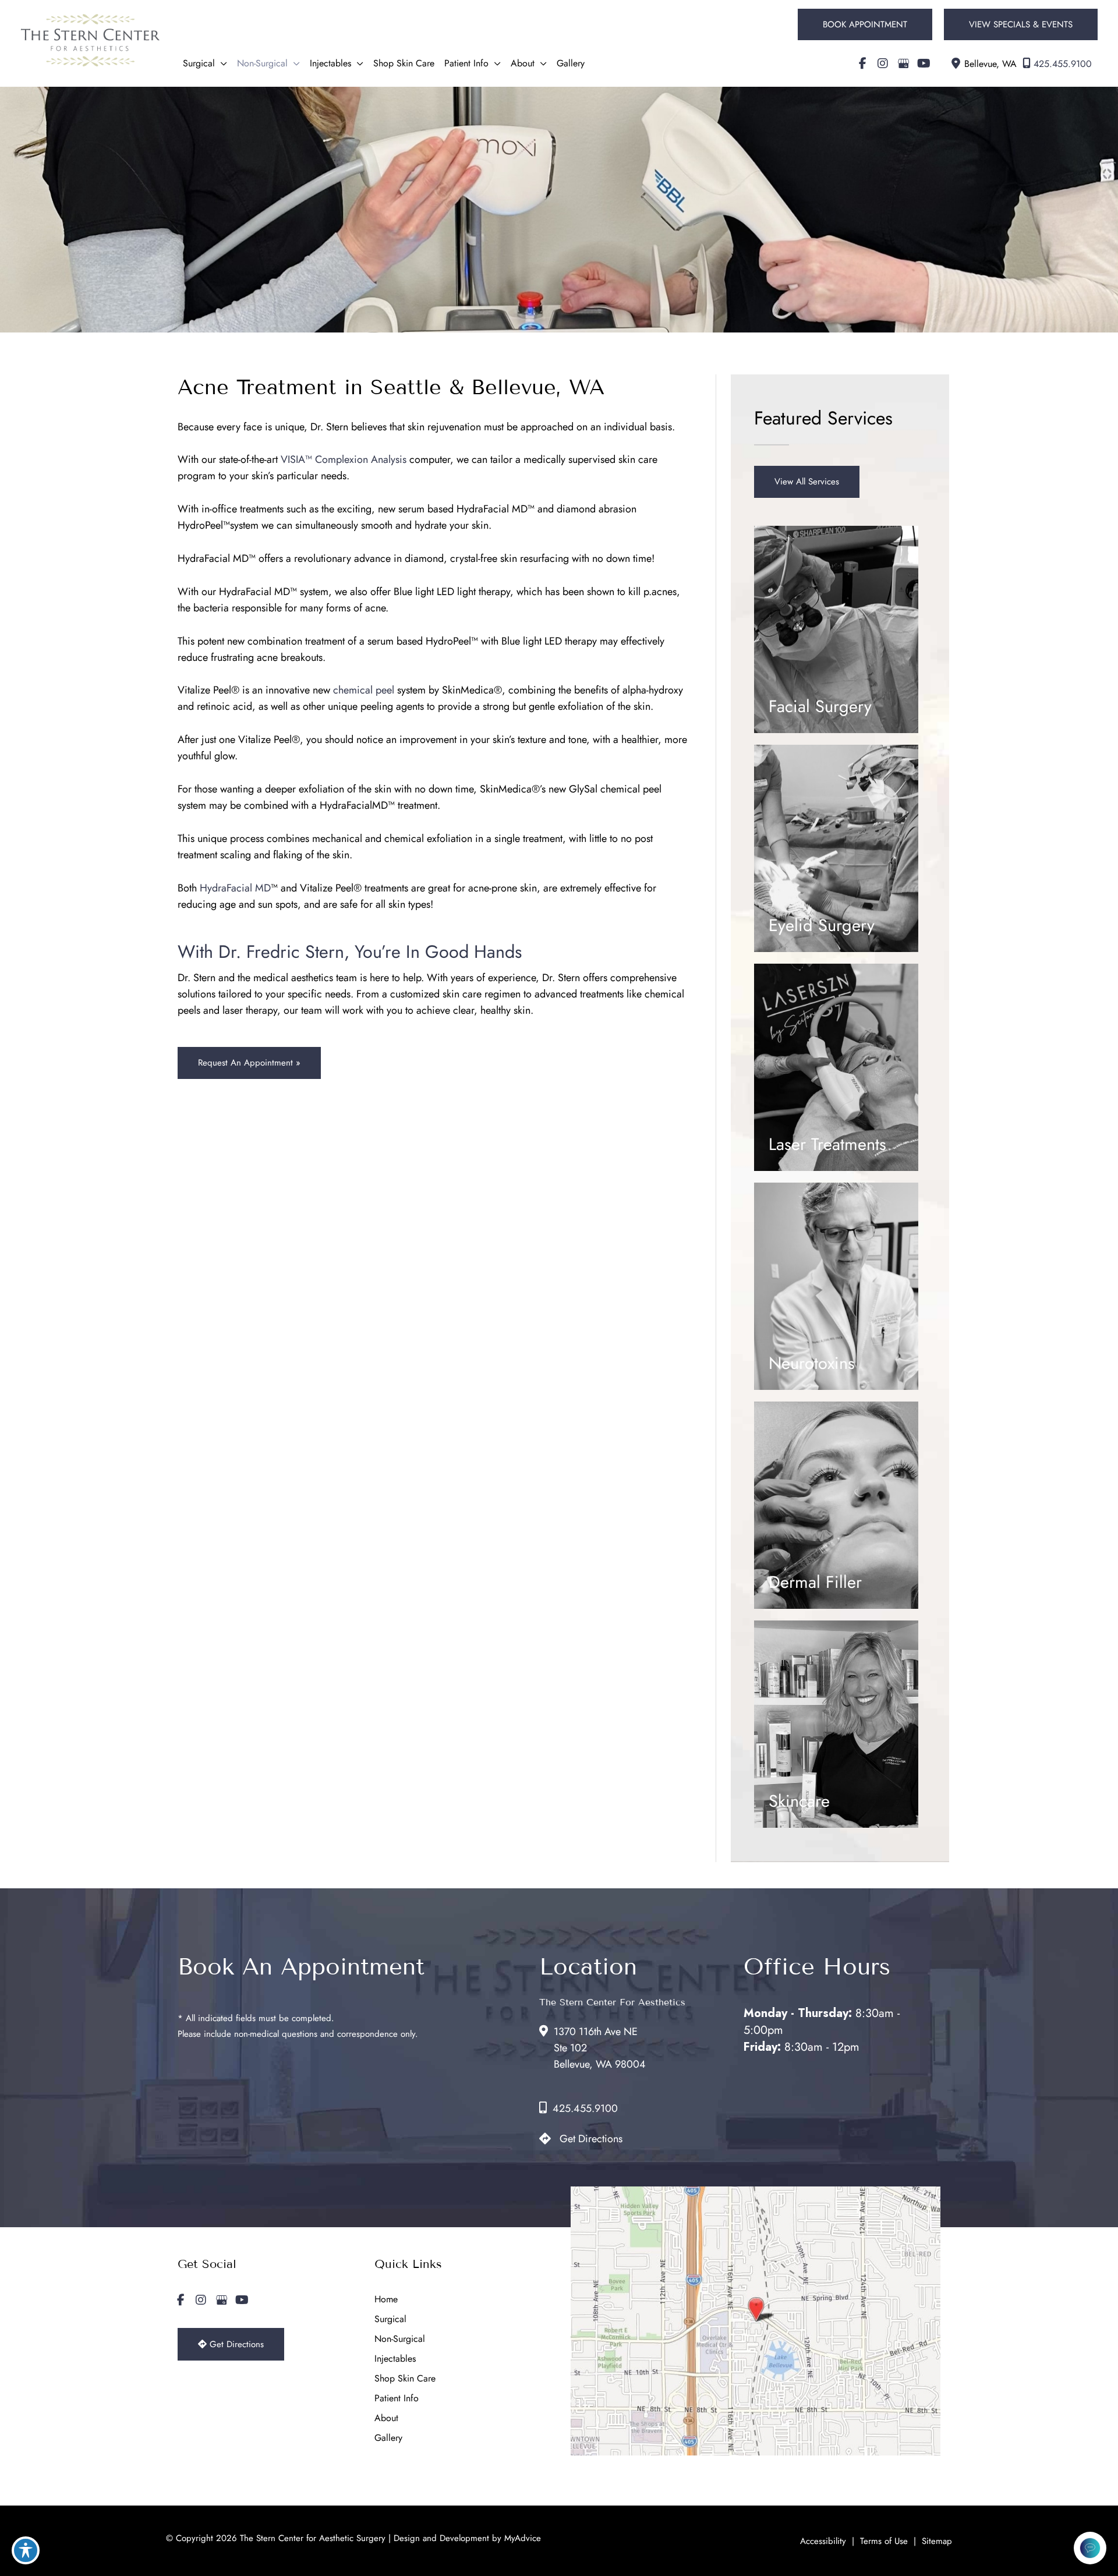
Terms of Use (884, 2541)
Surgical (390, 2319)
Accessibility (823, 2541)
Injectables (395, 2359)
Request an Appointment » (249, 1063)
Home (386, 2299)
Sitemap (937, 2541)
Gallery (388, 2438)
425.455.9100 (1063, 64)
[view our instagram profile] (883, 63)
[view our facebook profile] (862, 63)
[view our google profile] (903, 63)
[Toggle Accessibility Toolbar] (26, 2550)
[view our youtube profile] (924, 63)
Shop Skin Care (405, 2378)
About (386, 2418)
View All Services (807, 482)
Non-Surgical (400, 2339)
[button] (865, 24)
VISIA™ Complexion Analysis (344, 459)
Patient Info (397, 2398)
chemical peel (364, 690)
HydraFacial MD (235, 888)
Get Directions (591, 2139)
